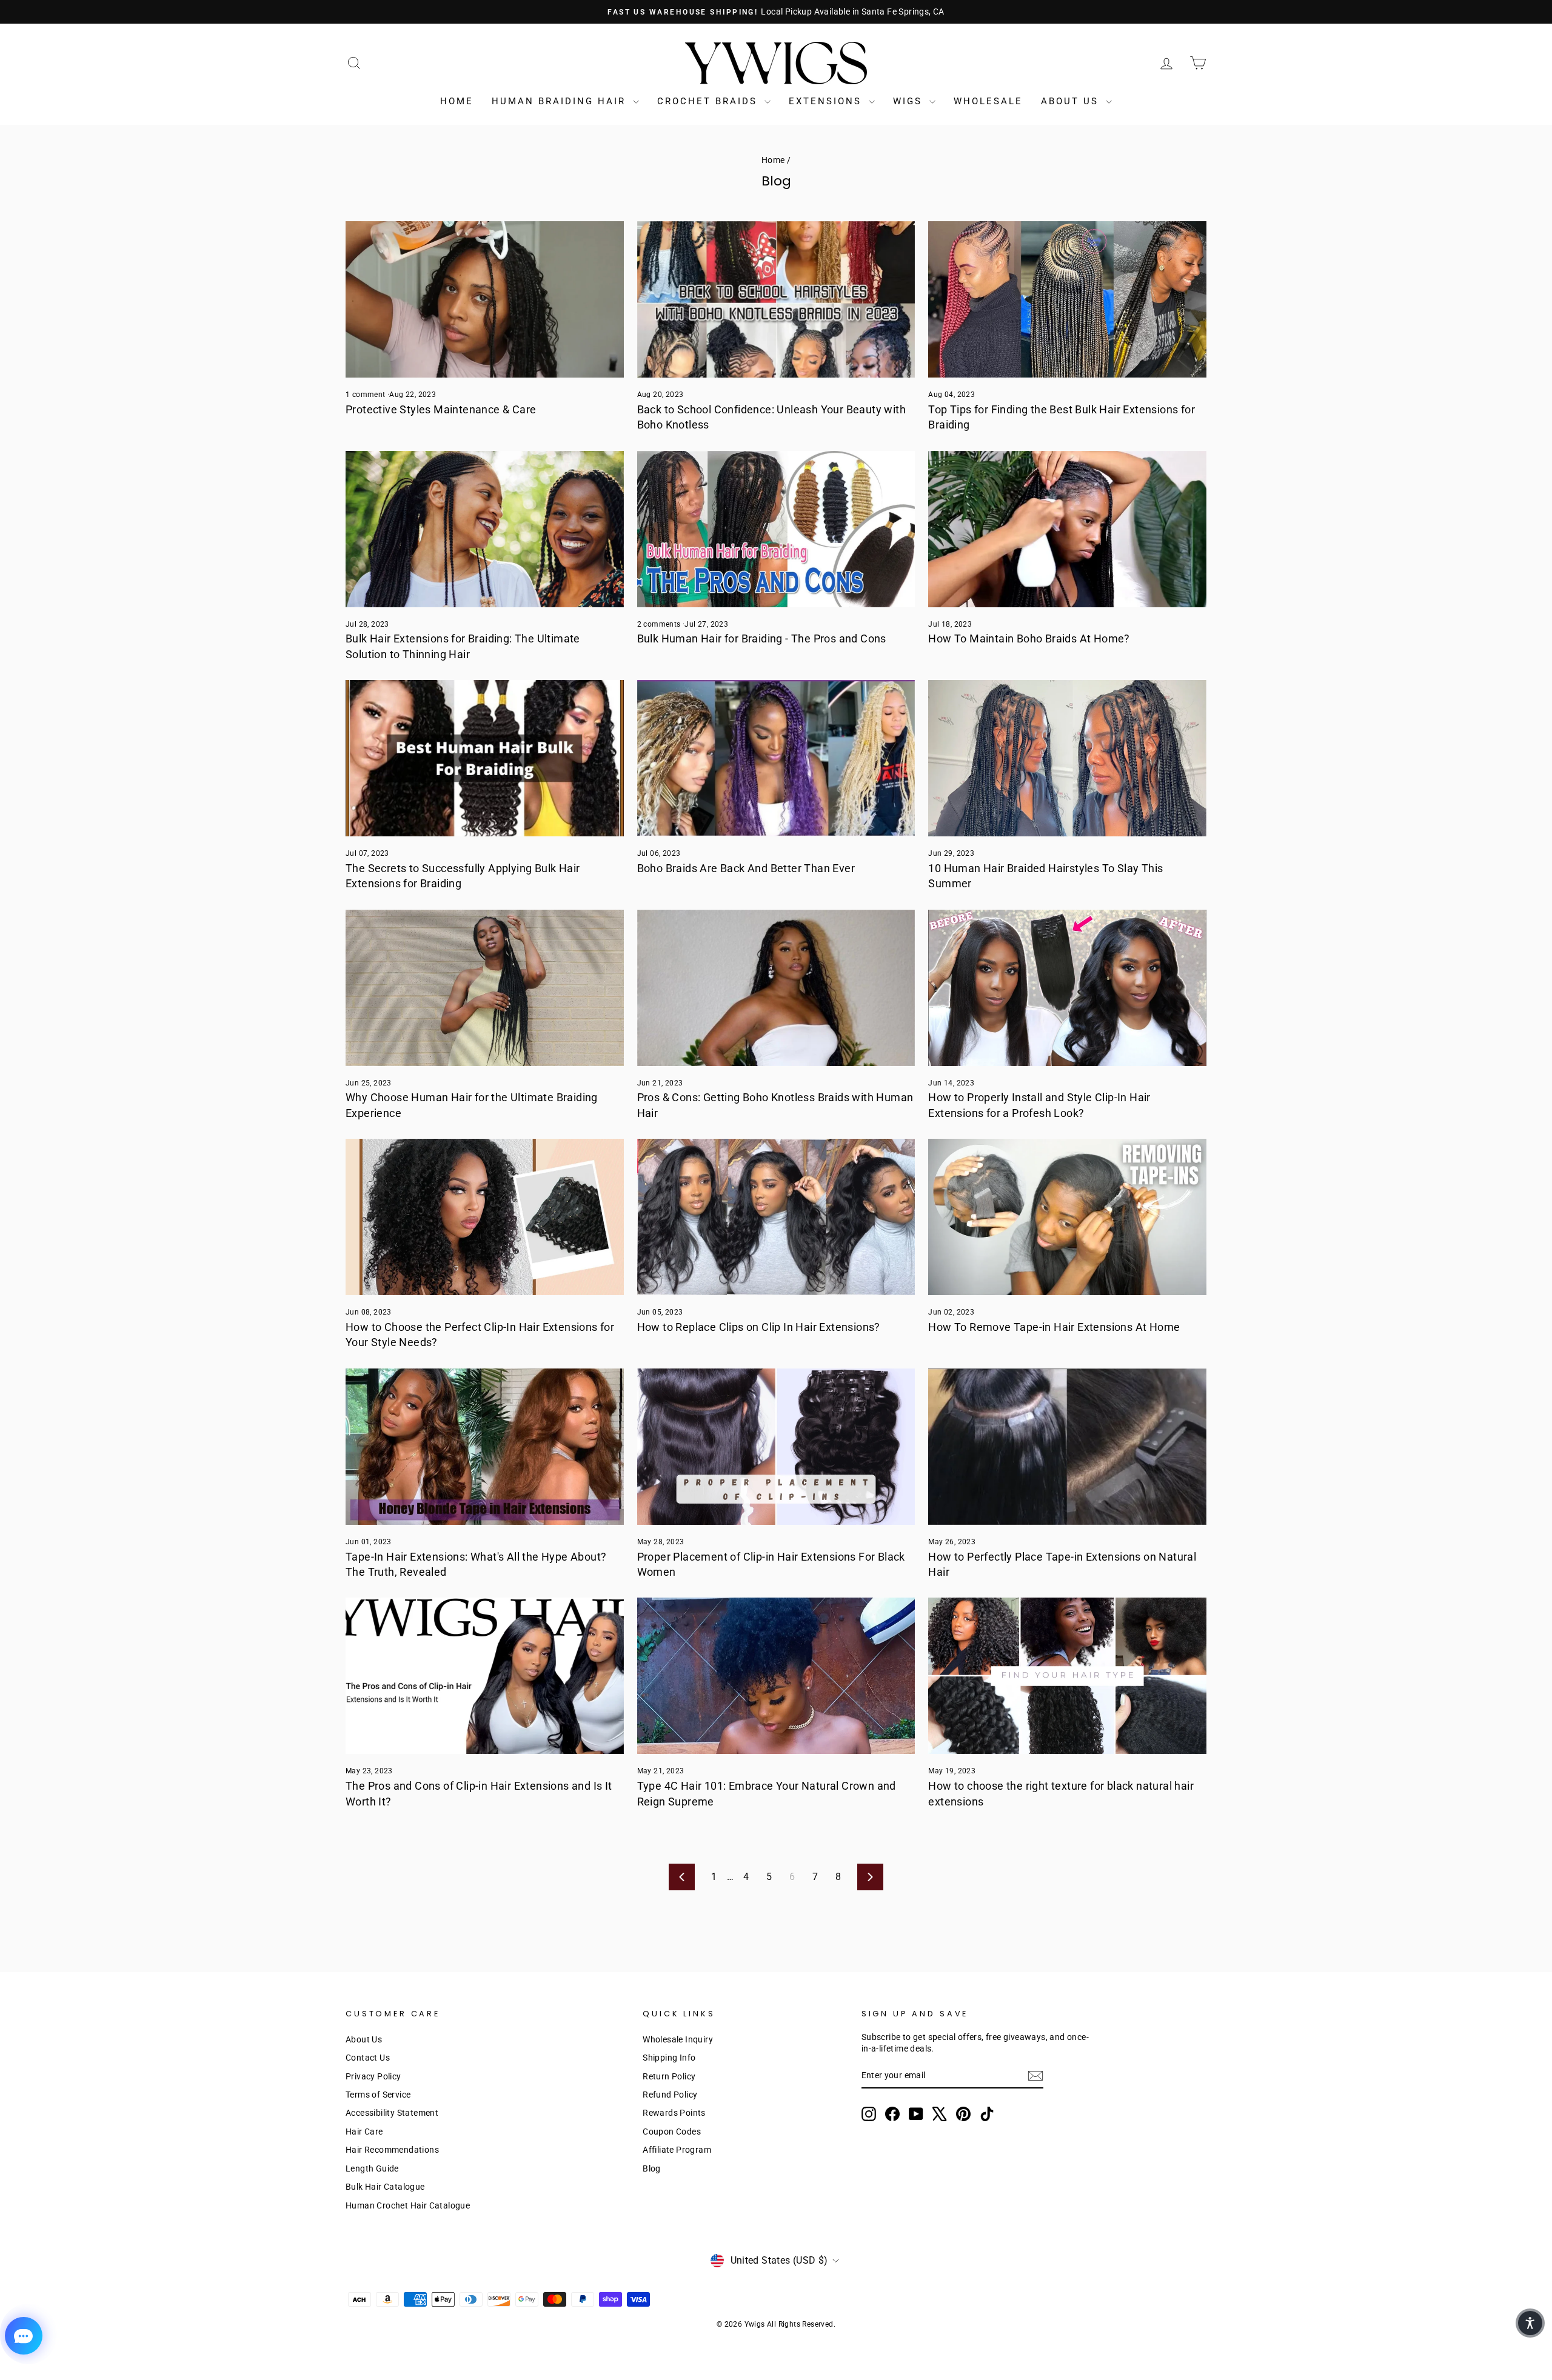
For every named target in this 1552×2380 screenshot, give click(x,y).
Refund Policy (670, 2095)
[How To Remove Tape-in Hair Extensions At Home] (1067, 1217)
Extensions (827, 101)
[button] (1530, 2323)
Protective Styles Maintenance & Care (441, 409)
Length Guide (372, 2168)
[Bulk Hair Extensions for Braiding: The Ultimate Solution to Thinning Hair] (485, 529)
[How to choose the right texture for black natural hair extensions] (1067, 1676)
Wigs (910, 101)
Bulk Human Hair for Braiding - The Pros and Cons (762, 638)
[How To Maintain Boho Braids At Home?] (1067, 529)
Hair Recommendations (392, 2150)
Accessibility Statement (392, 2113)
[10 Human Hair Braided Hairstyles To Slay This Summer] (1067, 758)
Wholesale (988, 101)
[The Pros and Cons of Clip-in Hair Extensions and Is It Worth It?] (485, 1676)
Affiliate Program (677, 2150)
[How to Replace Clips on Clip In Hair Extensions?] (776, 1217)
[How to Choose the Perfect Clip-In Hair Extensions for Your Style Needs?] (485, 1217)
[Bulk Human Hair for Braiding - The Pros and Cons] (776, 529)
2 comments (660, 624)
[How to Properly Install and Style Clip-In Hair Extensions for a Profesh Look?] (1067, 988)
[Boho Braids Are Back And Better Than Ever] (776, 758)
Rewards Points (674, 2113)
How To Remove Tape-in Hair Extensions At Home (1054, 1327)
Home (457, 101)
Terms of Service (378, 2095)
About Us (1072, 101)
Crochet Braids (709, 101)
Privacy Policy (373, 2076)
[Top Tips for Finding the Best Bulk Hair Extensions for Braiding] (1067, 299)
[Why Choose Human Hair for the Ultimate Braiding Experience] (485, 988)
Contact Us (368, 2058)
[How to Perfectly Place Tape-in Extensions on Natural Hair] (1067, 1447)
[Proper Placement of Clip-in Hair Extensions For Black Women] (776, 1447)
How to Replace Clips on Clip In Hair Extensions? (759, 1327)
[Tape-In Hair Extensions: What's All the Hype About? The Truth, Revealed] (485, 1447)
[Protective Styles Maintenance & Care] (485, 299)
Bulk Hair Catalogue (385, 2187)
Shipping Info (669, 2058)
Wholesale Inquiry (678, 2039)
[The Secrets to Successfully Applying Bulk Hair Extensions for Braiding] (485, 758)
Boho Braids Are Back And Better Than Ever (746, 868)
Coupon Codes (672, 2132)
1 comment (366, 395)
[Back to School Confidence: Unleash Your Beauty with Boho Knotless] (776, 299)
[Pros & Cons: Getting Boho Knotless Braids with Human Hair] (776, 988)
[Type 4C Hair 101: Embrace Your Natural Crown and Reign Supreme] (776, 1676)
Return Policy (669, 2076)
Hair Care (364, 2132)
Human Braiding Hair (561, 101)
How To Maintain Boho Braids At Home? (1029, 638)
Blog (652, 2168)
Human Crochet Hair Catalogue (408, 2205)
